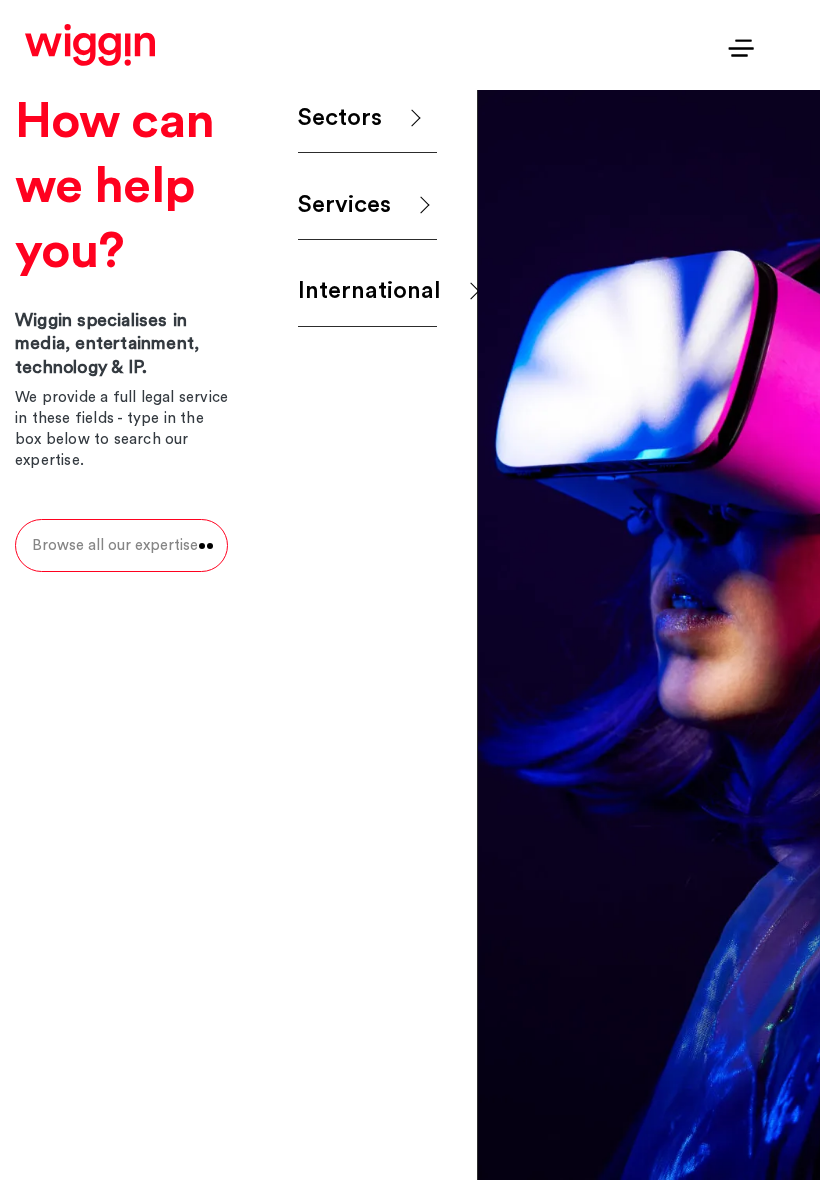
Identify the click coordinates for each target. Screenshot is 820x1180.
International (367, 291)
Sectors (340, 118)
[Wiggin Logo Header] (90, 45)
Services (344, 205)
